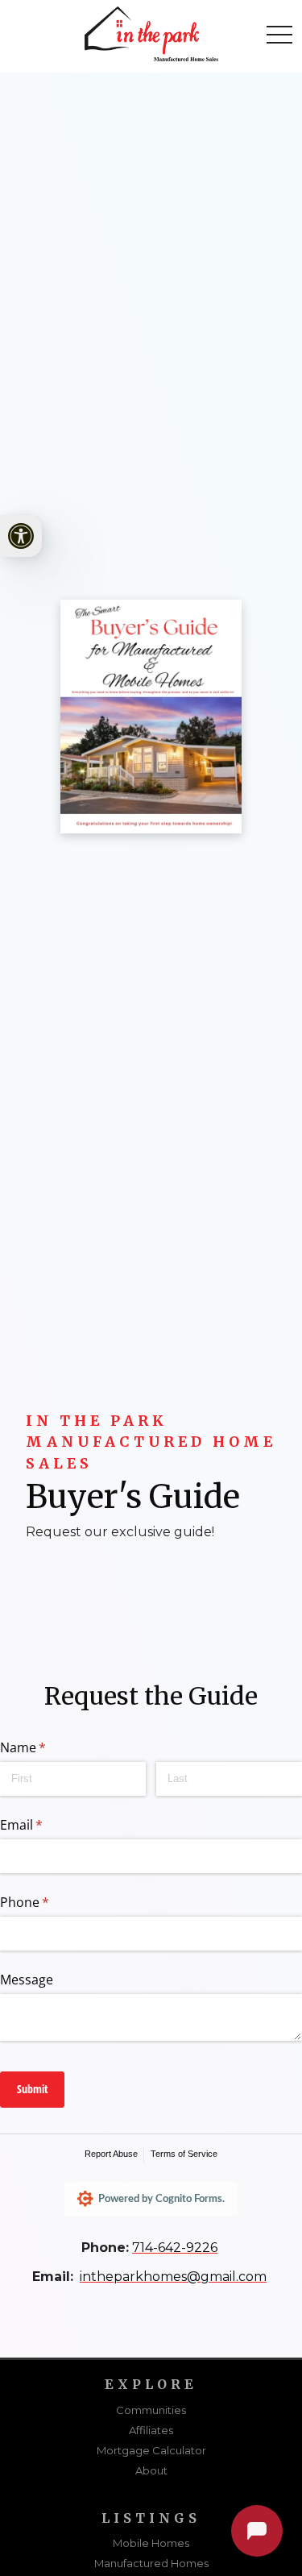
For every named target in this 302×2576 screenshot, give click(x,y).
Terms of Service (184, 2154)
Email (47, 1825)
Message (27, 1980)
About (151, 2470)
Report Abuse (111, 2154)
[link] (21, 536)
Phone (50, 1902)
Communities (151, 2410)
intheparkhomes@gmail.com (173, 2277)
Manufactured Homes (151, 2563)
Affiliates (151, 2430)
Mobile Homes (151, 2543)
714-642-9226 (175, 2248)
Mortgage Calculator (151, 2450)
